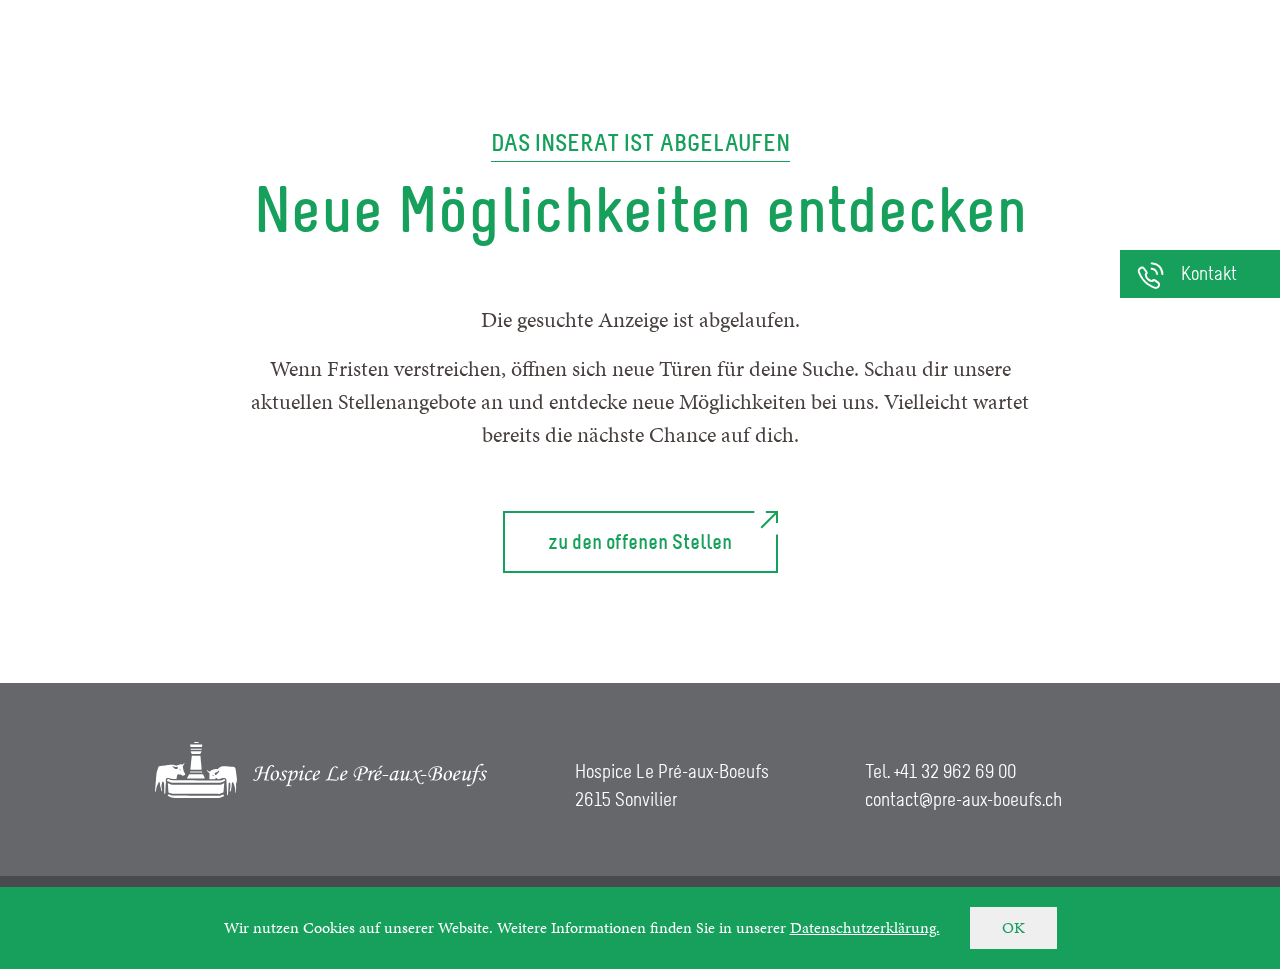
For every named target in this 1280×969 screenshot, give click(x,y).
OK (1013, 927)
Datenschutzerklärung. (865, 927)
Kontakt (1209, 275)
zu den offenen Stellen (640, 542)
